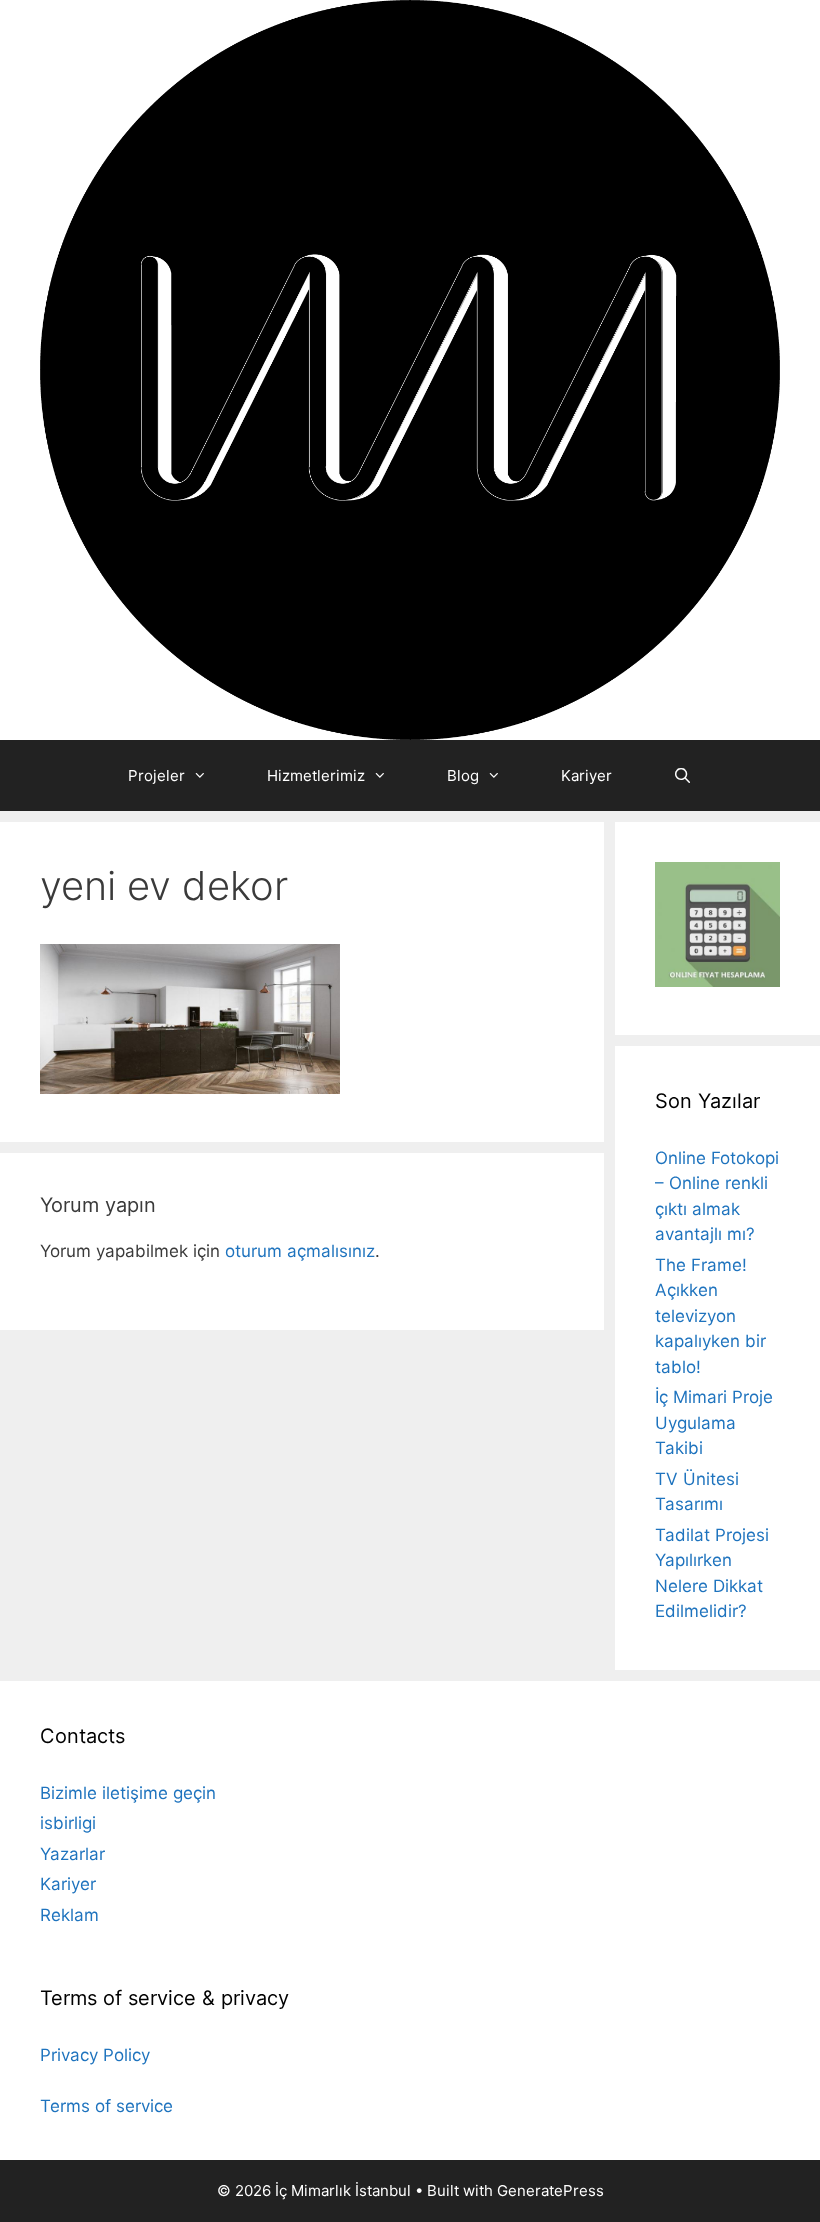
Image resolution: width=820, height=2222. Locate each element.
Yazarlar (72, 1854)
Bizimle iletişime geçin (128, 1793)
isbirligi (68, 1823)
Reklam (69, 1915)
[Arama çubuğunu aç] (681, 775)
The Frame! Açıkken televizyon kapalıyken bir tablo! (710, 1316)
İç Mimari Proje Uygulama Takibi (714, 1422)
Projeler (156, 775)
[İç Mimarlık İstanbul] (410, 369)
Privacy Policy (95, 2055)
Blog (463, 775)
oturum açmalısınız (300, 1251)
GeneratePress (550, 2190)
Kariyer (586, 775)
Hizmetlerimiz (316, 775)
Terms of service (106, 2106)
